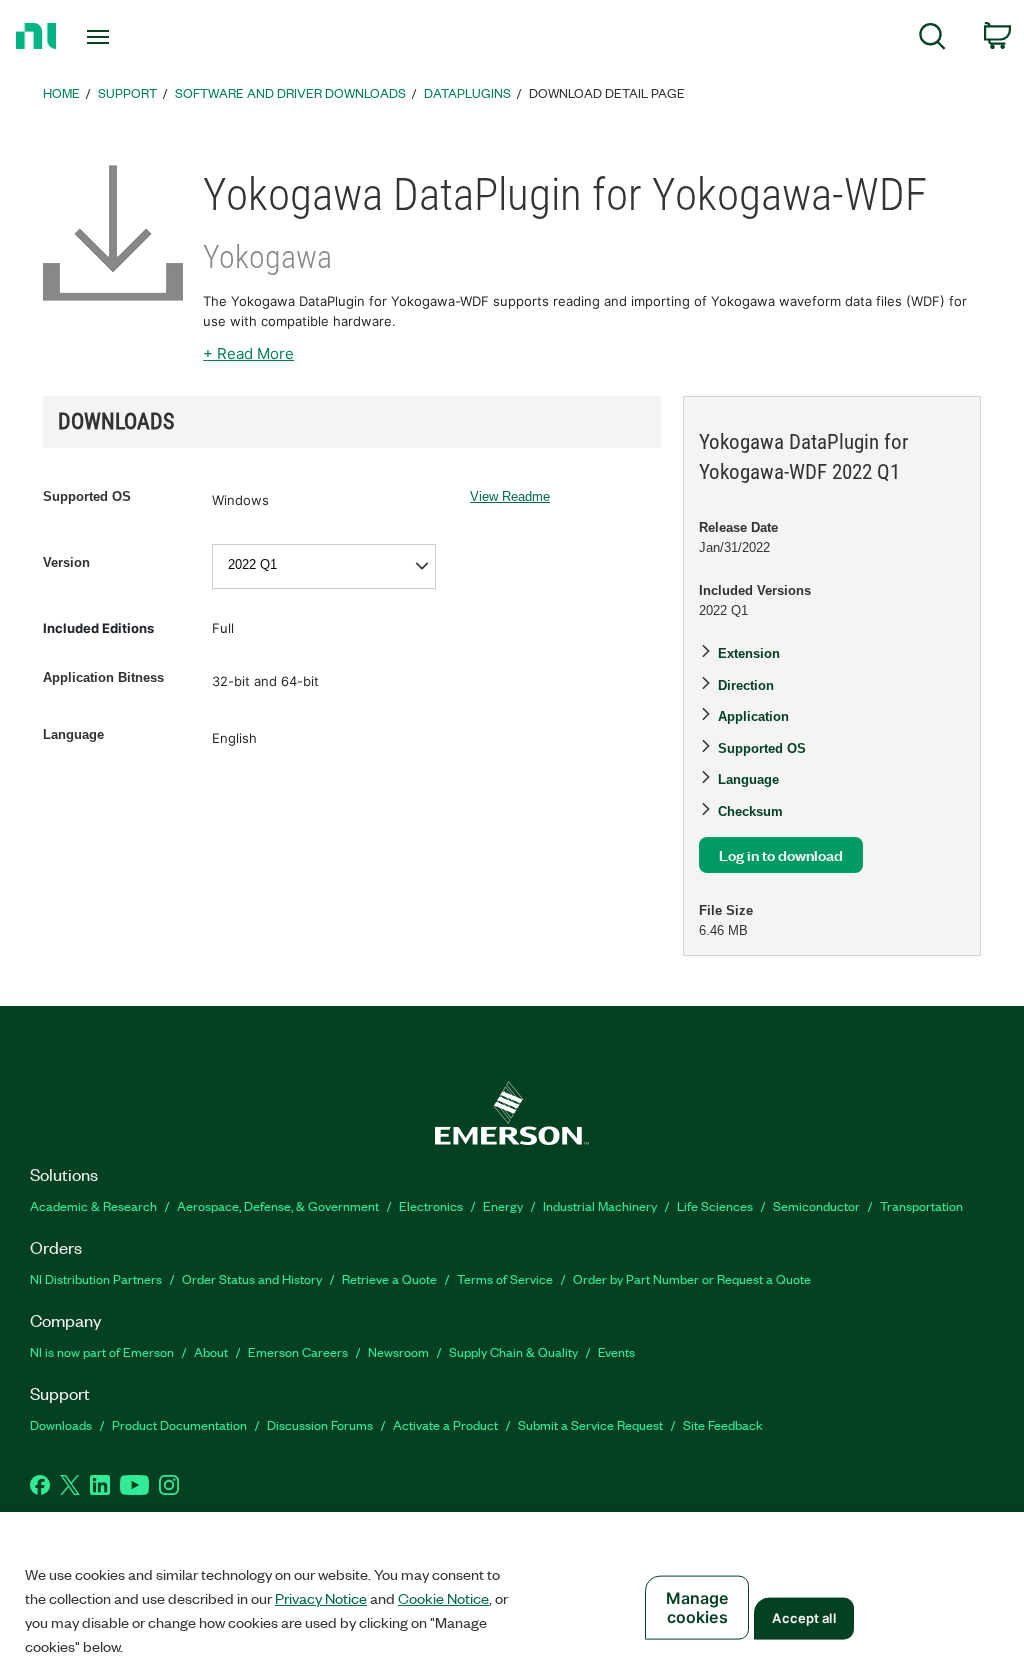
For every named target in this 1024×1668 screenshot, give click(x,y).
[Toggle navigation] (133, 37)
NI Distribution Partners (96, 1278)
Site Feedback (723, 1424)
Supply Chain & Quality (513, 1351)
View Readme (510, 496)
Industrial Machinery (600, 1205)
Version (66, 562)
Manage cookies (697, 1607)
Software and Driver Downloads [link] (290, 92)
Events (616, 1351)
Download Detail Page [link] (607, 92)
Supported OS (87, 496)
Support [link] (127, 92)
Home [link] (61, 92)
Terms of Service (505, 1278)
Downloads (61, 1424)
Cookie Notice (443, 1598)
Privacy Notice (321, 1598)
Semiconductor (816, 1205)
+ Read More (248, 353)
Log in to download (781, 854)
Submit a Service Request (590, 1424)
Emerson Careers (298, 1351)
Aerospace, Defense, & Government (278, 1205)
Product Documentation (179, 1424)
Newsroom (398, 1351)
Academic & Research (93, 1205)
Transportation (921, 1205)
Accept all (803, 1618)
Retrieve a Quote (389, 1278)
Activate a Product (445, 1424)
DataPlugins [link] (467, 92)
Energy (503, 1205)
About (211, 1351)
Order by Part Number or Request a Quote (692, 1278)
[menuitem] (932, 39)
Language (73, 734)
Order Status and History (252, 1278)
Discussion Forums (320, 1424)
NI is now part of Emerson (102, 1351)
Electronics (431, 1205)
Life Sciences (715, 1205)
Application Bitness (103, 677)
